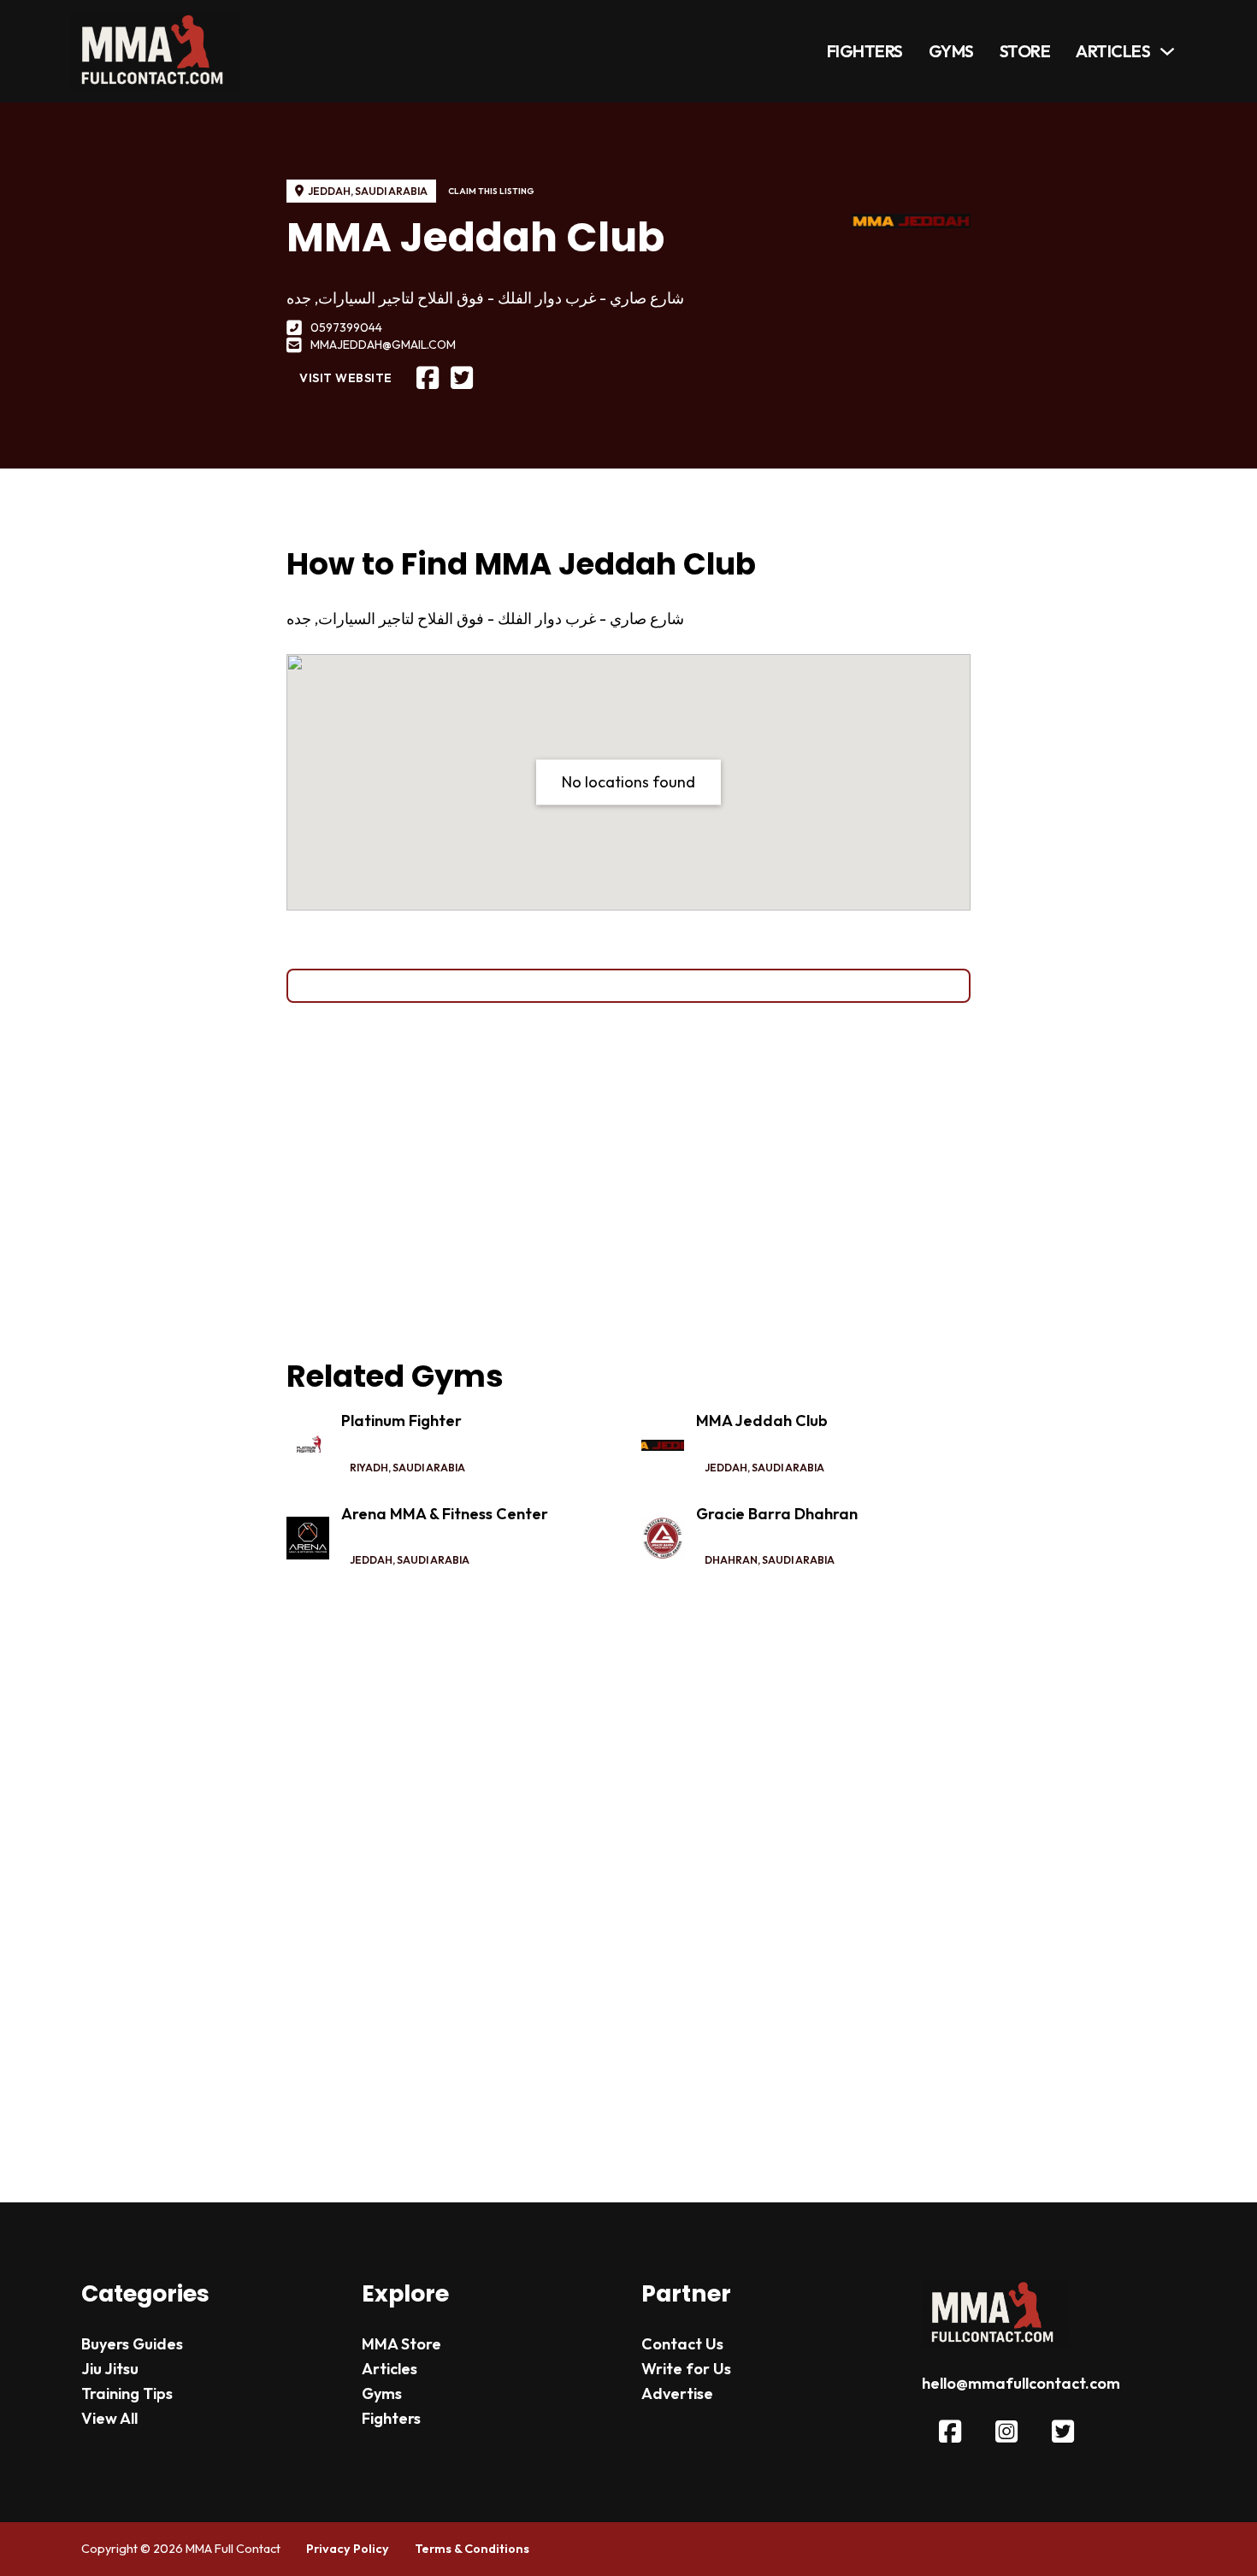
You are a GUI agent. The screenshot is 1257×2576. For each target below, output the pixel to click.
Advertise (677, 2393)
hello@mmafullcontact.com (1021, 2383)
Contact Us (682, 2344)
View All (109, 2418)
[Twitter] (462, 378)
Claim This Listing (491, 191)
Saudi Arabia (391, 191)
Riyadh (369, 1468)
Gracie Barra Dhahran (777, 1514)
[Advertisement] (628, 1180)
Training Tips (127, 2393)
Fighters (865, 51)
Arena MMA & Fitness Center (445, 1514)
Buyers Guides (132, 2344)
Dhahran (731, 1560)
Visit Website (346, 378)
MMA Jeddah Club (762, 1421)
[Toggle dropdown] (1167, 51)
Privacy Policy (348, 2549)
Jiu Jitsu (110, 2369)
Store (1025, 51)
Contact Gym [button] (629, 985)
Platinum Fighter (401, 1421)
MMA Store (401, 2344)
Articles (1113, 51)
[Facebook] (428, 378)
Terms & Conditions (472, 2549)
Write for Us (686, 2369)
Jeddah (329, 191)
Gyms (951, 51)
